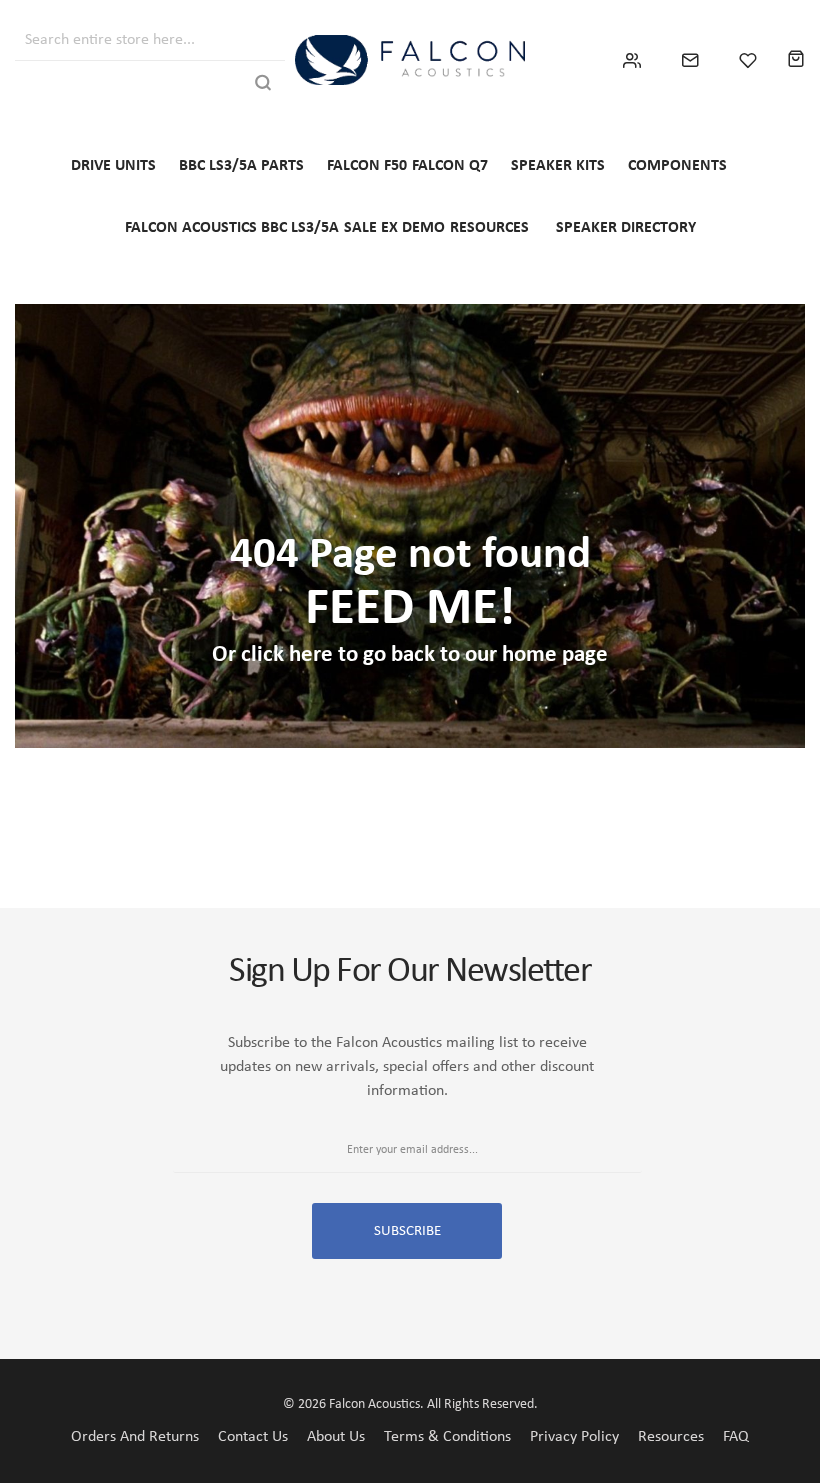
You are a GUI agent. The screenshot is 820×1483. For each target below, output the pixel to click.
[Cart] (796, 60)
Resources (671, 1437)
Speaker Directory (626, 228)
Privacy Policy (574, 1437)
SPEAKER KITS (558, 166)
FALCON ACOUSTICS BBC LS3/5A (232, 228)
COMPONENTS (677, 166)
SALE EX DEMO (394, 228)
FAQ (736, 1437)
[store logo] (410, 59)
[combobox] (132, 37)
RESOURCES (489, 228)
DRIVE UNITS (113, 166)
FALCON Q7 (450, 166)
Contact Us (253, 1437)
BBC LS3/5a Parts (241, 166)
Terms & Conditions (447, 1437)
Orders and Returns (135, 1437)
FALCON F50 (367, 166)
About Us (336, 1437)
